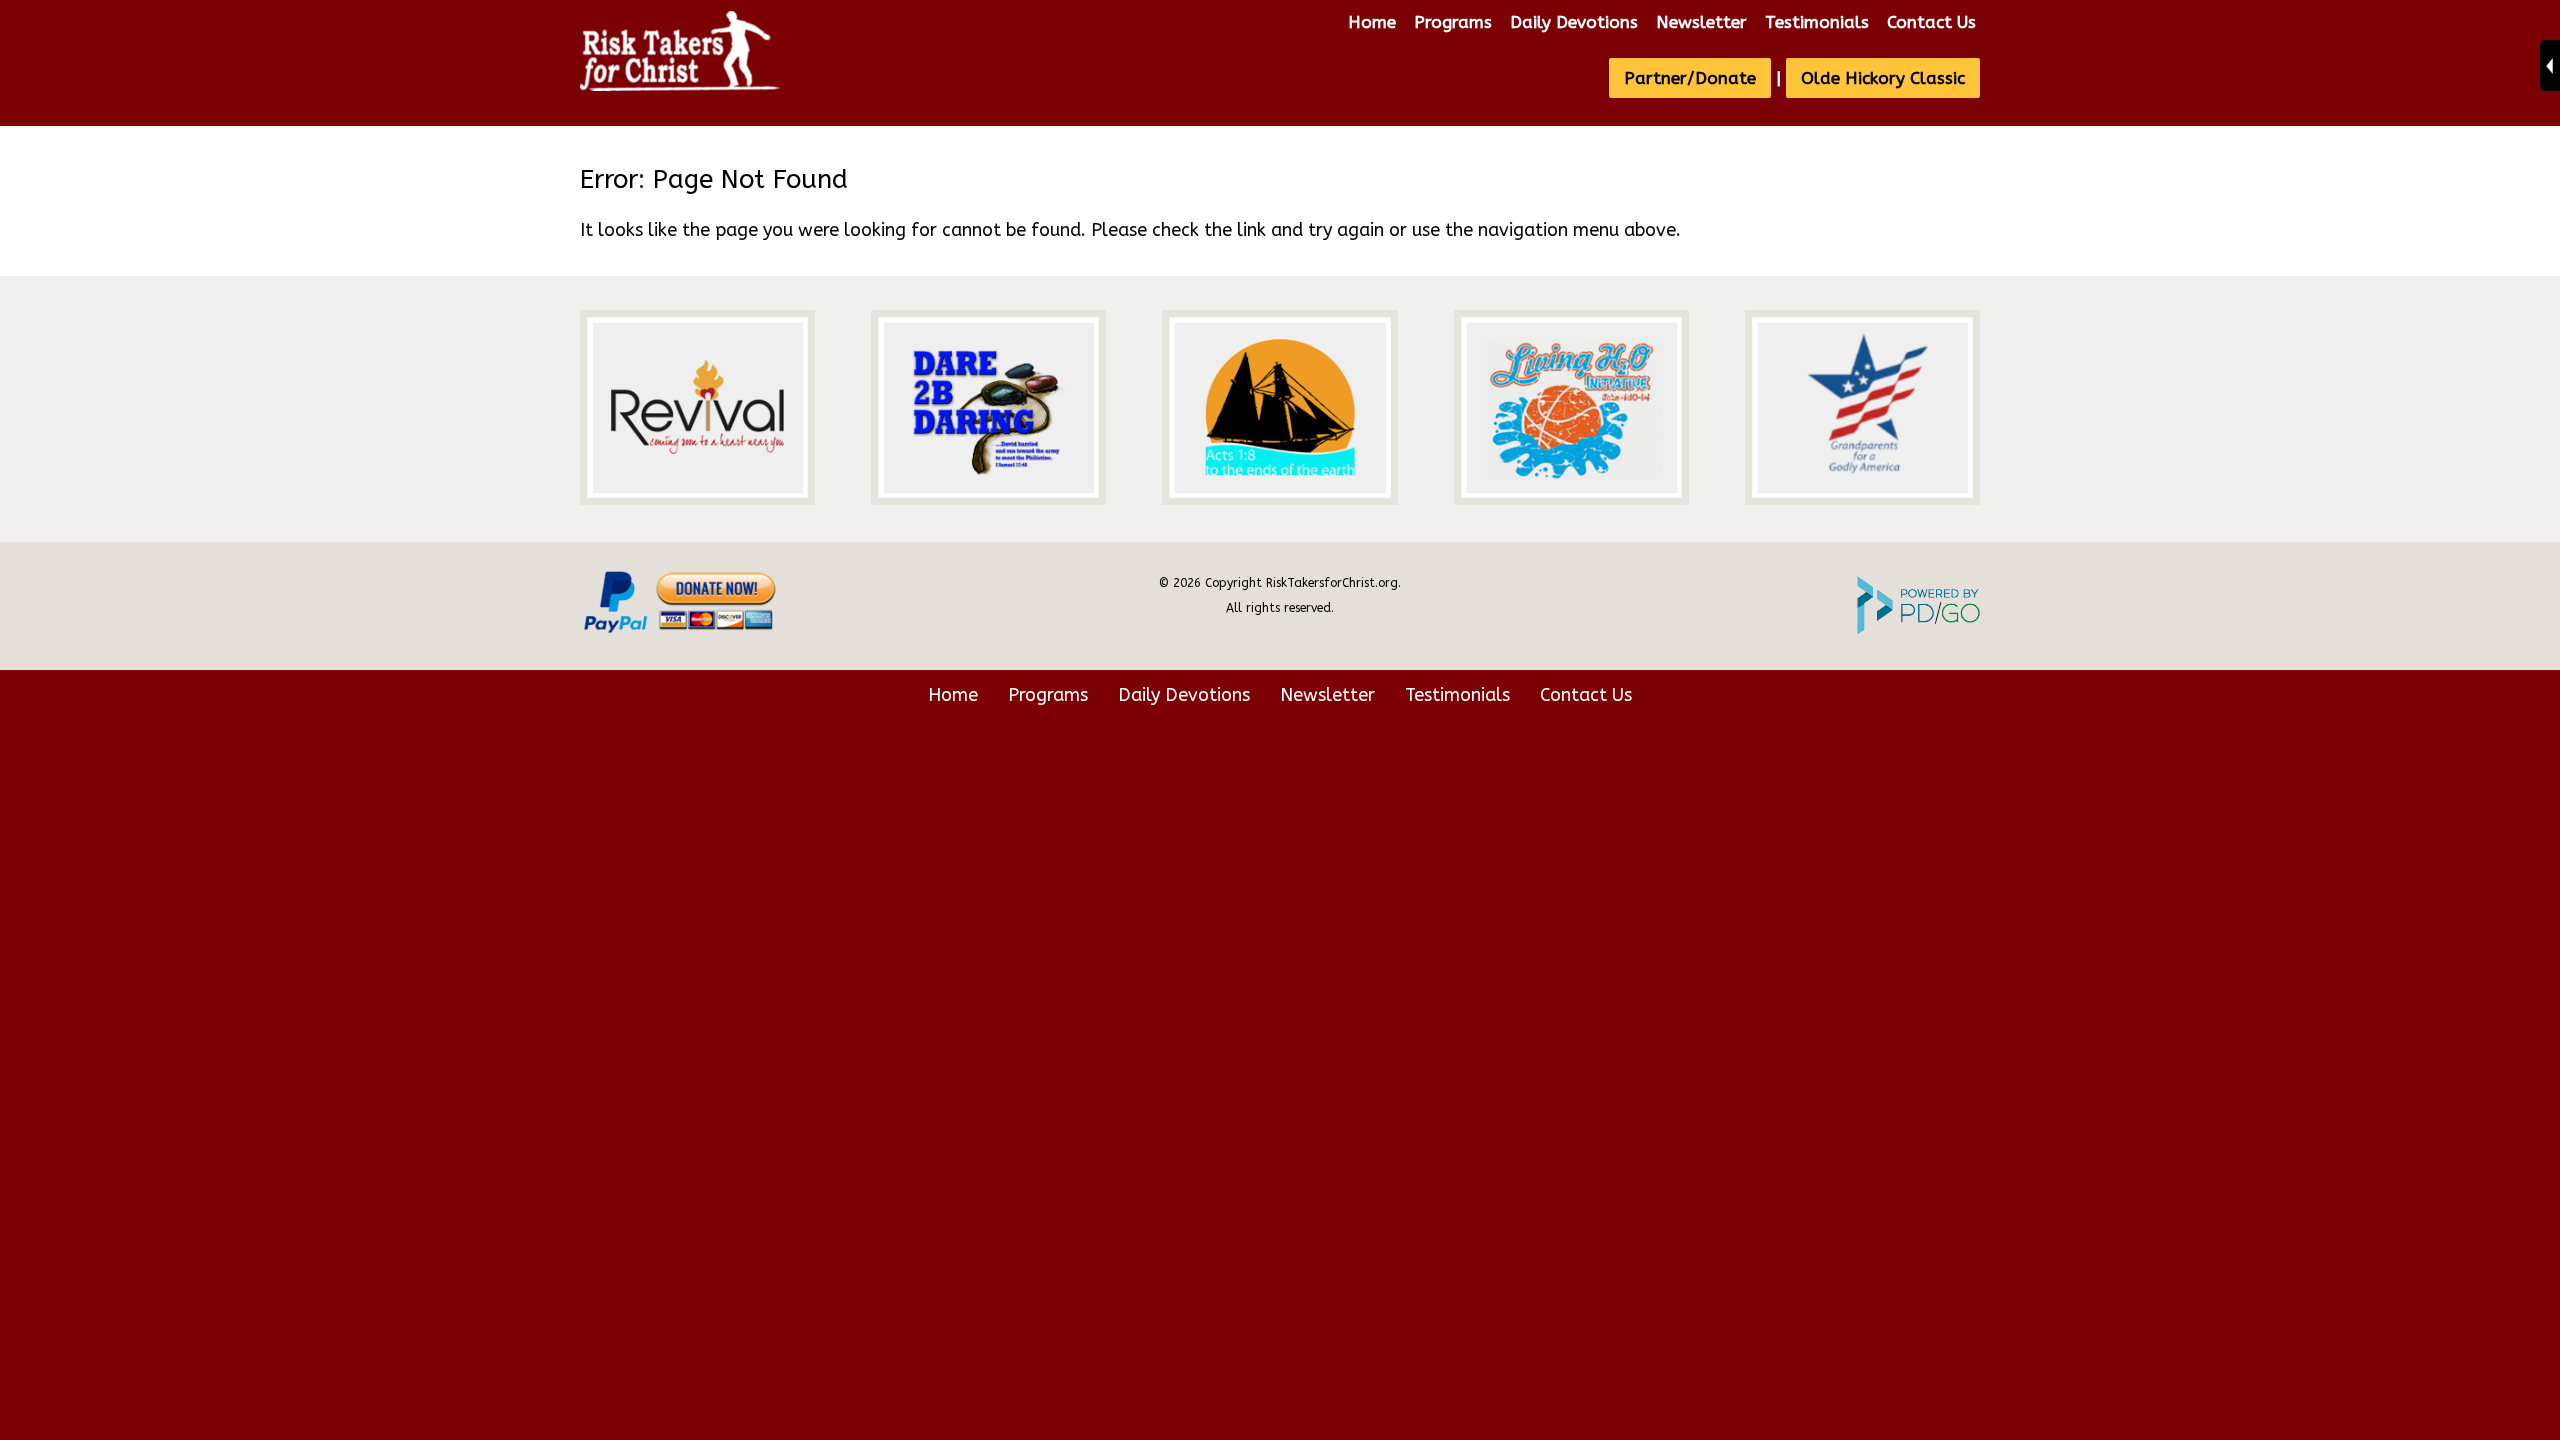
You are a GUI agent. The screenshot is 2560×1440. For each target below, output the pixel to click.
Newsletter (1701, 22)
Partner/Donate (1690, 78)
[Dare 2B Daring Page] (988, 407)
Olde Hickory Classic (1883, 78)
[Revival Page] (697, 407)
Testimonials (1817, 22)
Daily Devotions (1574, 22)
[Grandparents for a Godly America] (1862, 407)
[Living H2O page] (1571, 407)
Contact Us (1931, 22)
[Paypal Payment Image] (680, 637)
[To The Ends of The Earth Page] (1279, 407)
